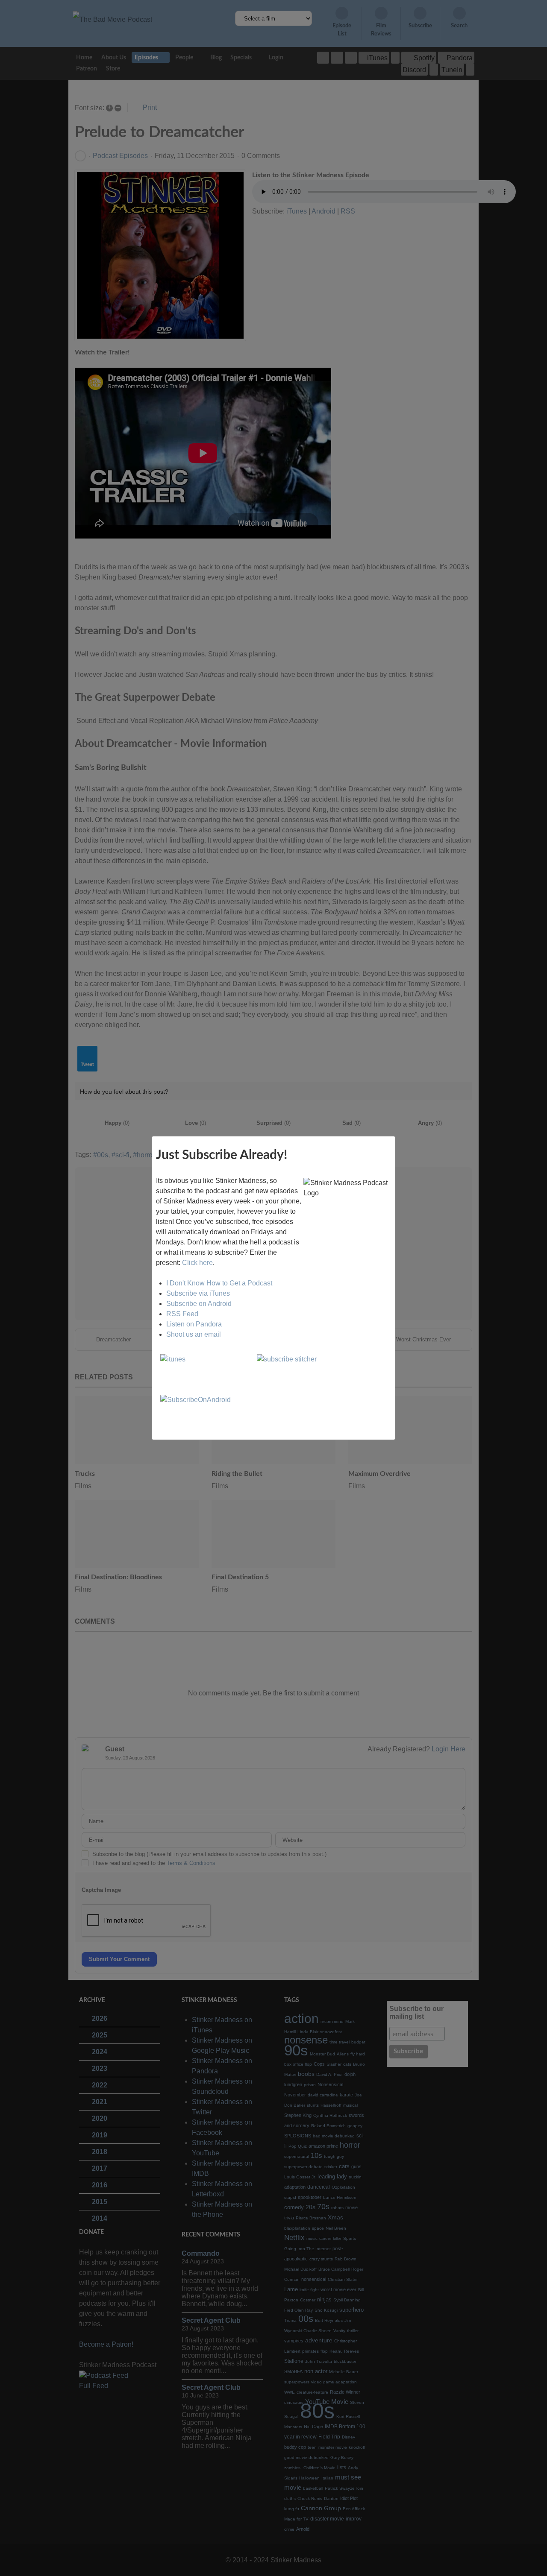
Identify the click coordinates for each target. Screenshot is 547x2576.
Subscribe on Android (199, 1304)
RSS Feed (182, 1314)
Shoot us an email (194, 1334)
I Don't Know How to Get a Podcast (219, 1283)
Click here (197, 1263)
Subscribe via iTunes (198, 1293)
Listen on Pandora (194, 1324)
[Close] (395, 1136)
